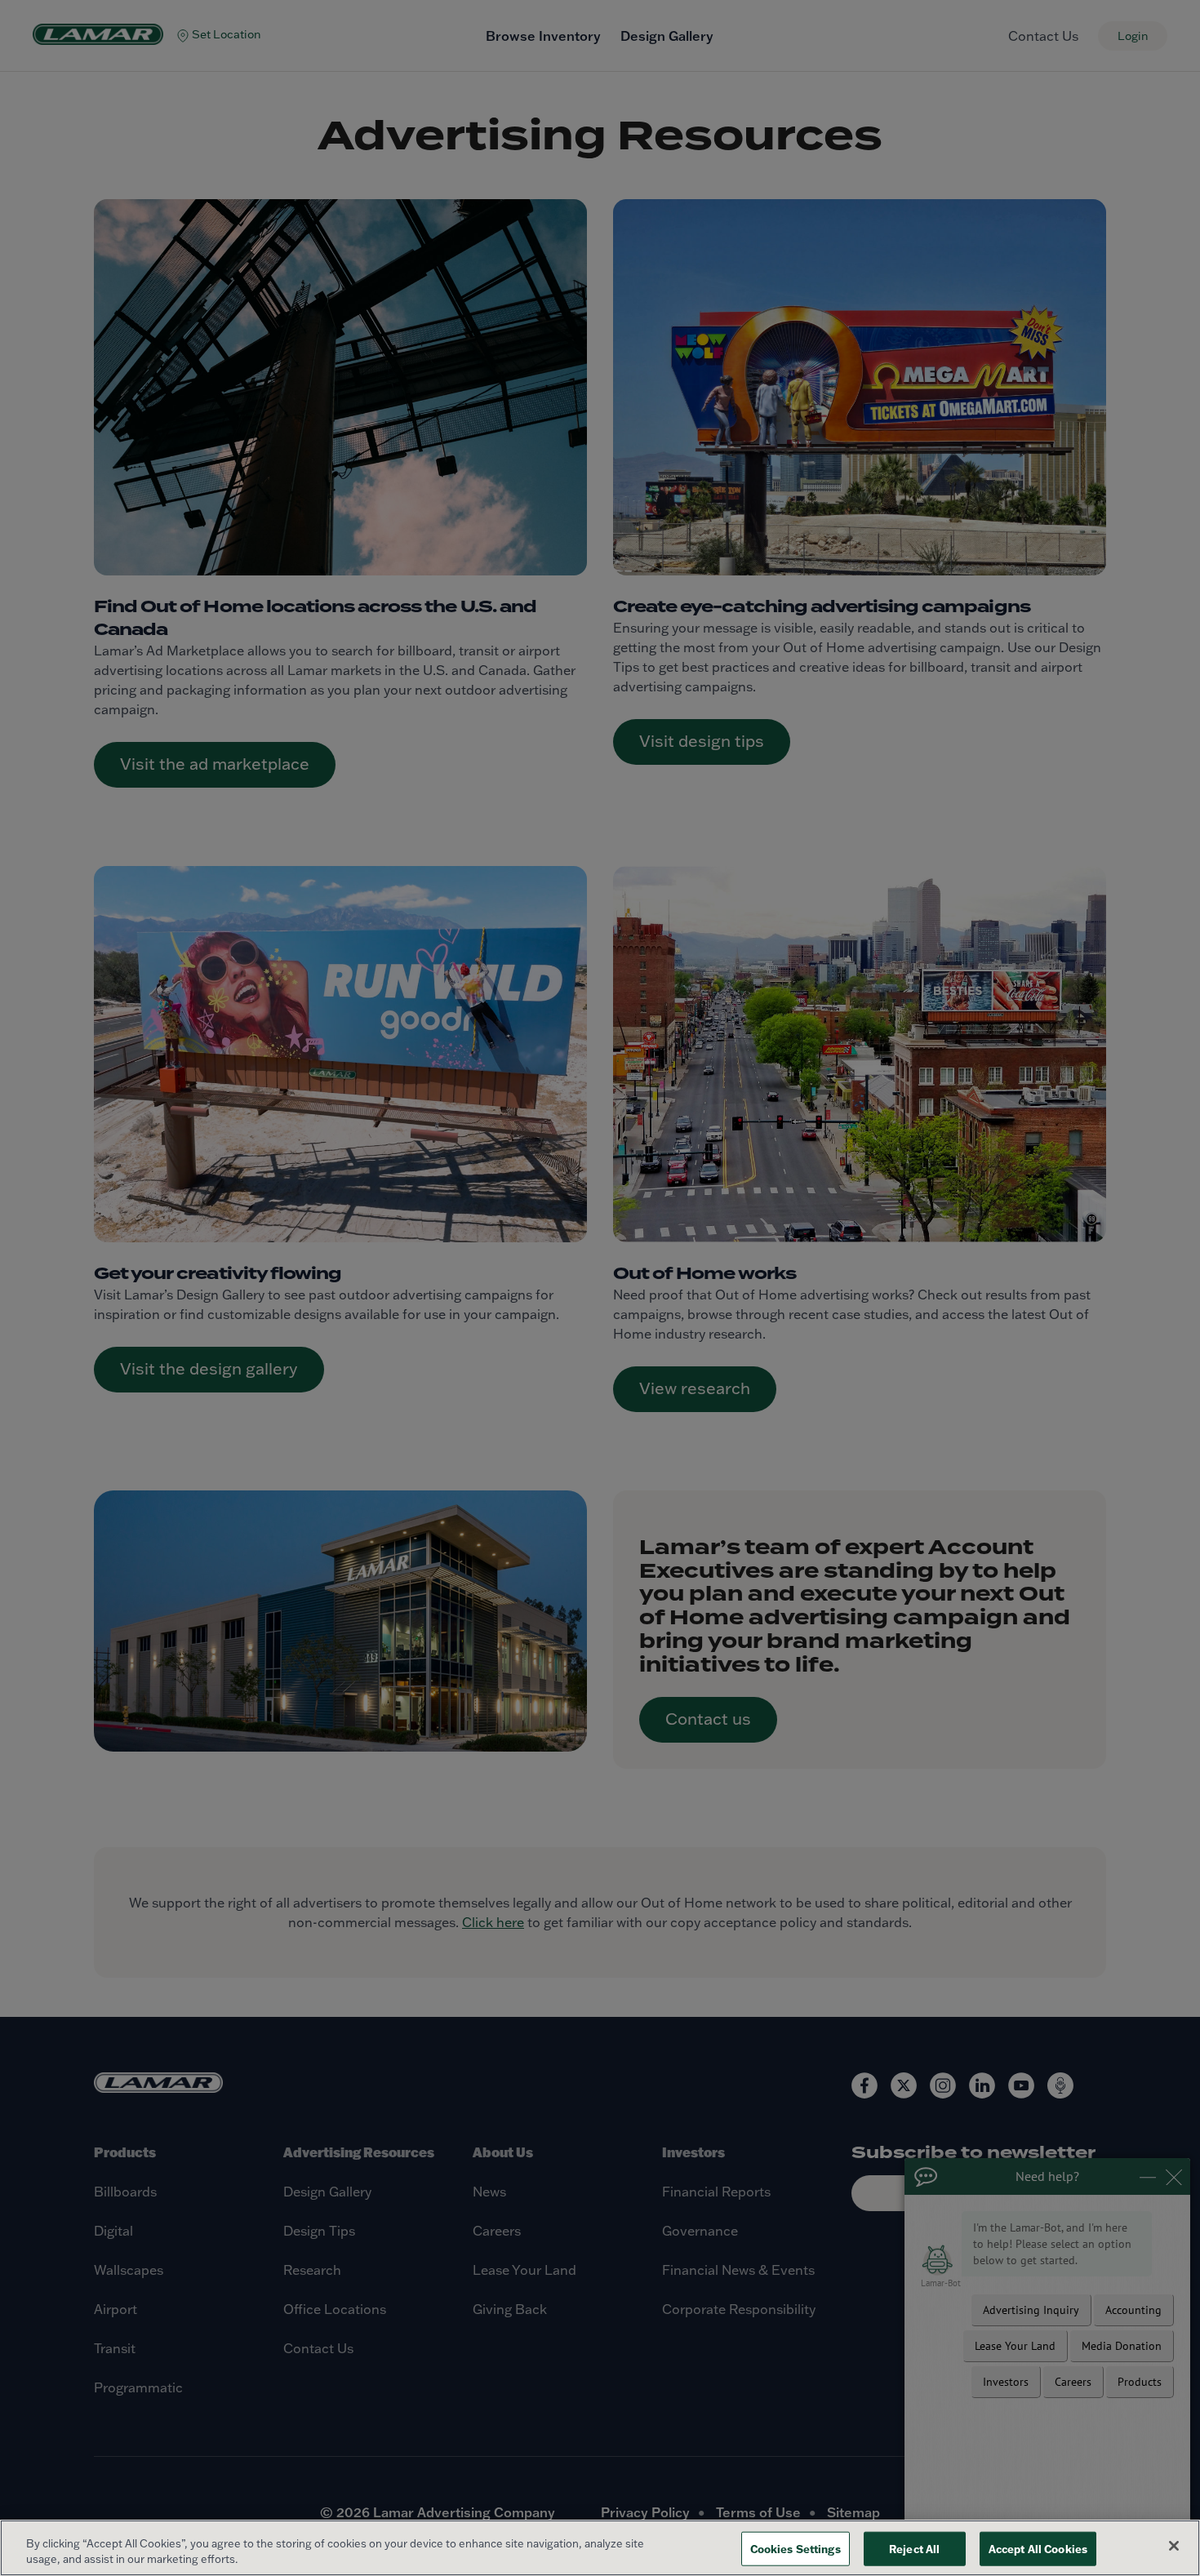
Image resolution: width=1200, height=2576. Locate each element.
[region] (600, 2548)
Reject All (914, 2549)
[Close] (1174, 2546)
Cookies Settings (796, 2549)
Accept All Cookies (1038, 2549)
